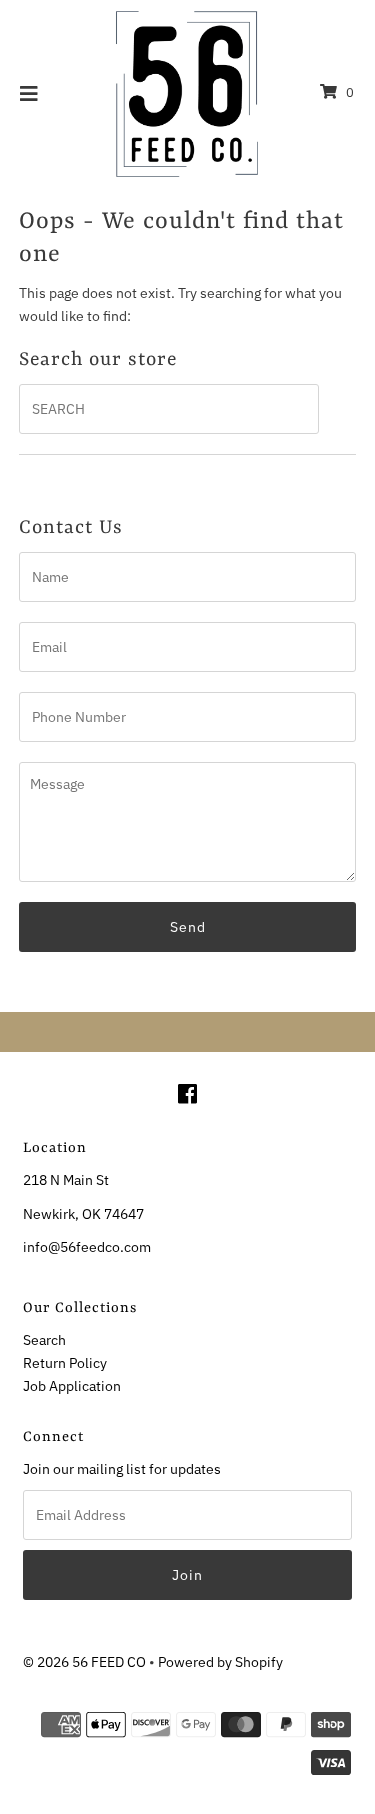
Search (44, 1339)
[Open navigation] (29, 93)
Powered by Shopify (220, 1661)
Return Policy (65, 1362)
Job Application (72, 1385)
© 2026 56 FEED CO (84, 1661)
